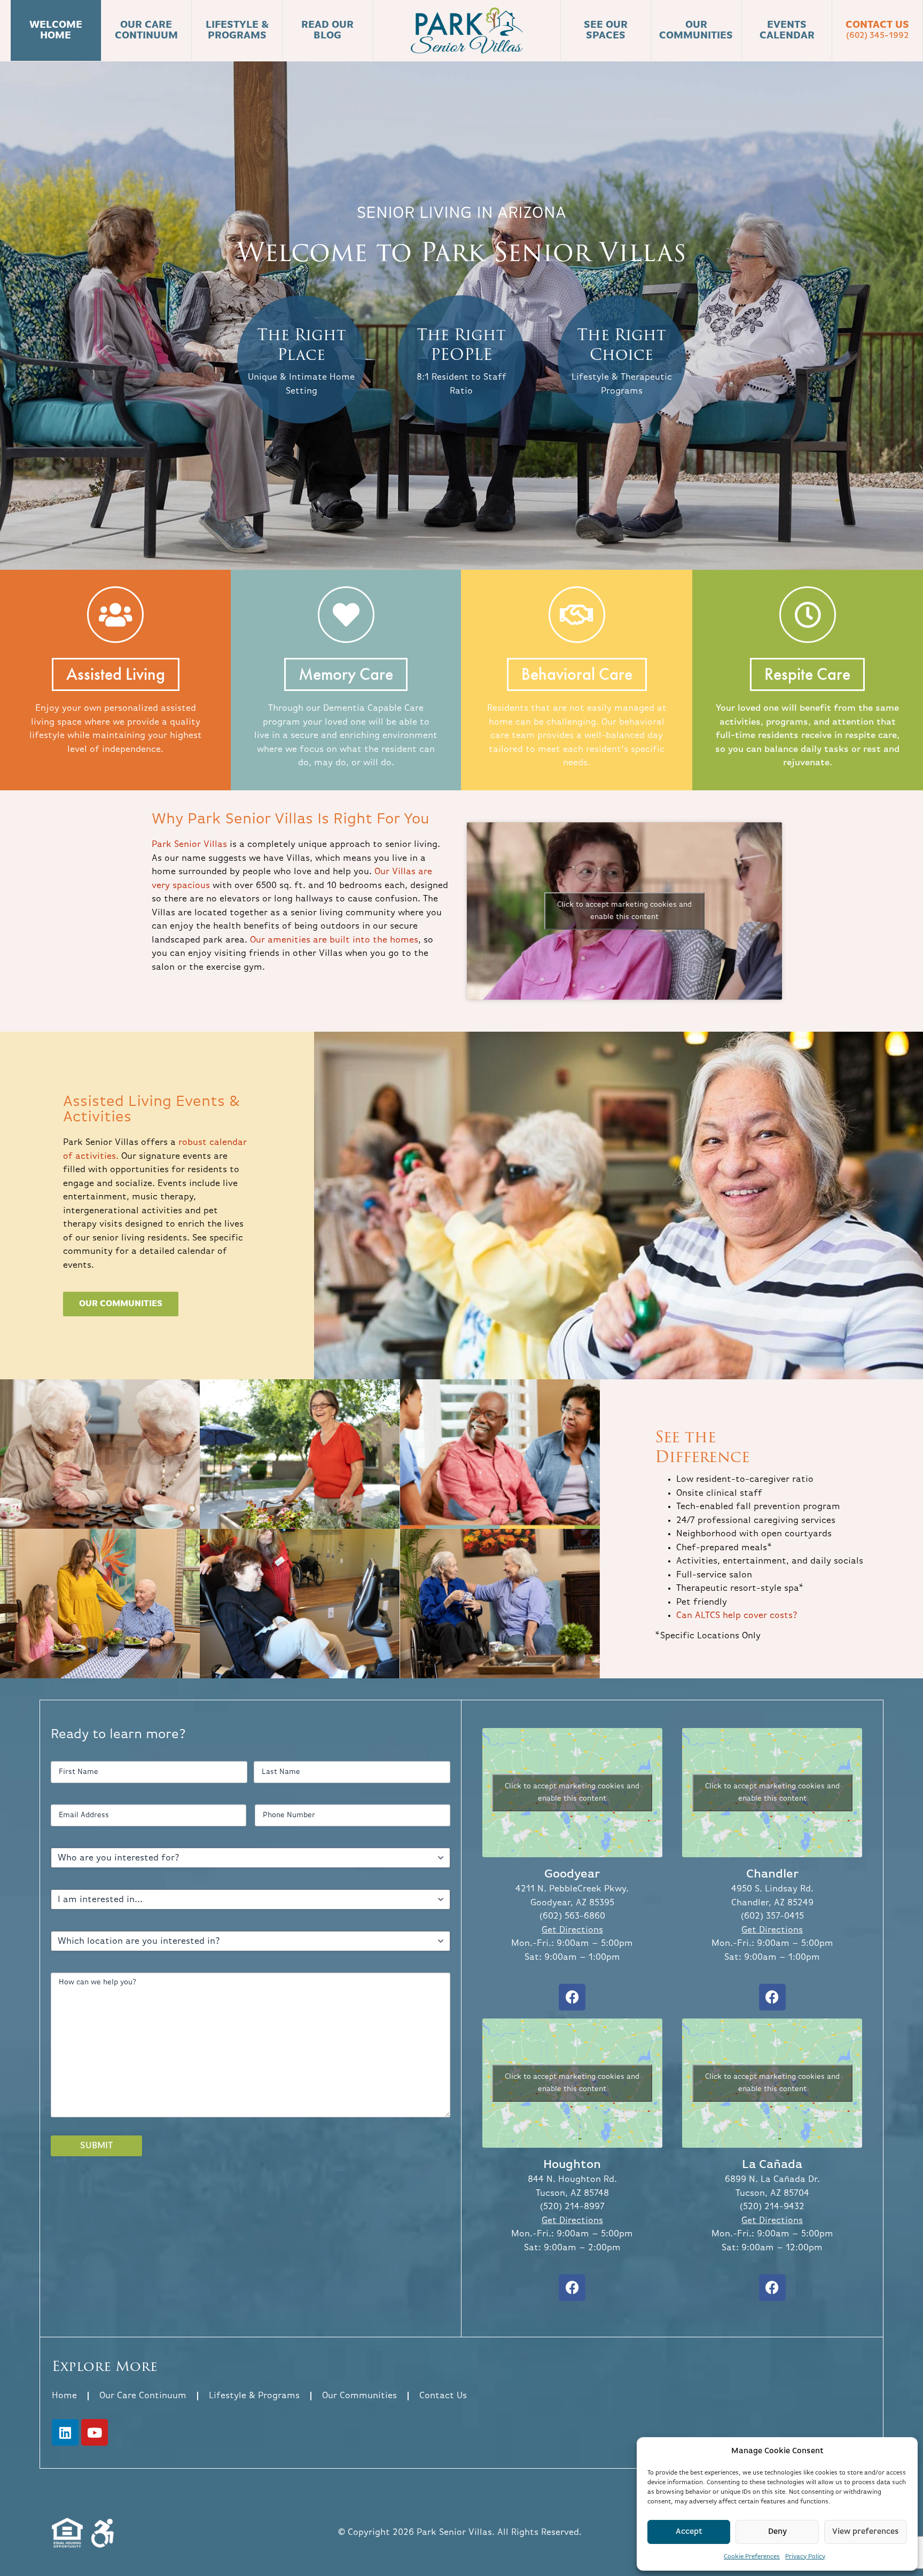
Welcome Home (56, 31)
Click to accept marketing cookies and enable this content (624, 911)
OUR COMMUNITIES (696, 31)
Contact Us (877, 30)
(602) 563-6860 (572, 1916)
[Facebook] (572, 1997)
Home (64, 2396)
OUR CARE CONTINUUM (146, 31)
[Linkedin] (65, 2432)
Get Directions (572, 1930)
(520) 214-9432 (772, 2207)
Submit (96, 2146)
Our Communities (359, 2396)
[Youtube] (95, 2432)
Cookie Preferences (752, 2557)
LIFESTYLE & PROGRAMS (237, 31)
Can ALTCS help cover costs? (737, 1616)
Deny (777, 2531)
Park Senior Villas (189, 845)
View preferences (866, 2531)
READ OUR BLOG (327, 31)
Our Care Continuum (143, 2396)
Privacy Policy (805, 2557)
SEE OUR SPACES (606, 31)
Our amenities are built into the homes (334, 940)
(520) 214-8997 (572, 2207)
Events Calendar (787, 31)
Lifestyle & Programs (254, 2396)
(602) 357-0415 (772, 1916)
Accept (689, 2531)
